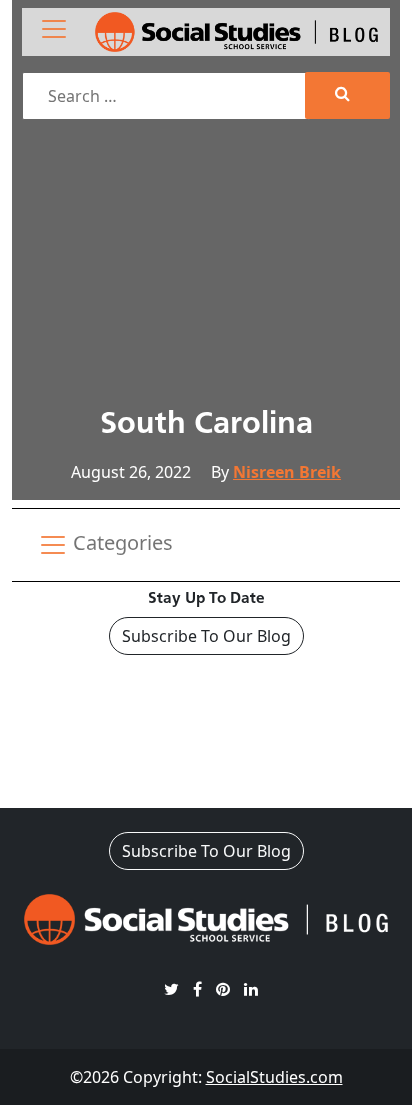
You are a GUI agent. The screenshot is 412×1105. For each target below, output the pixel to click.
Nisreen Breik (287, 472)
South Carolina (206, 425)
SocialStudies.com (274, 1077)
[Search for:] (166, 96)
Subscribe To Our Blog (206, 636)
